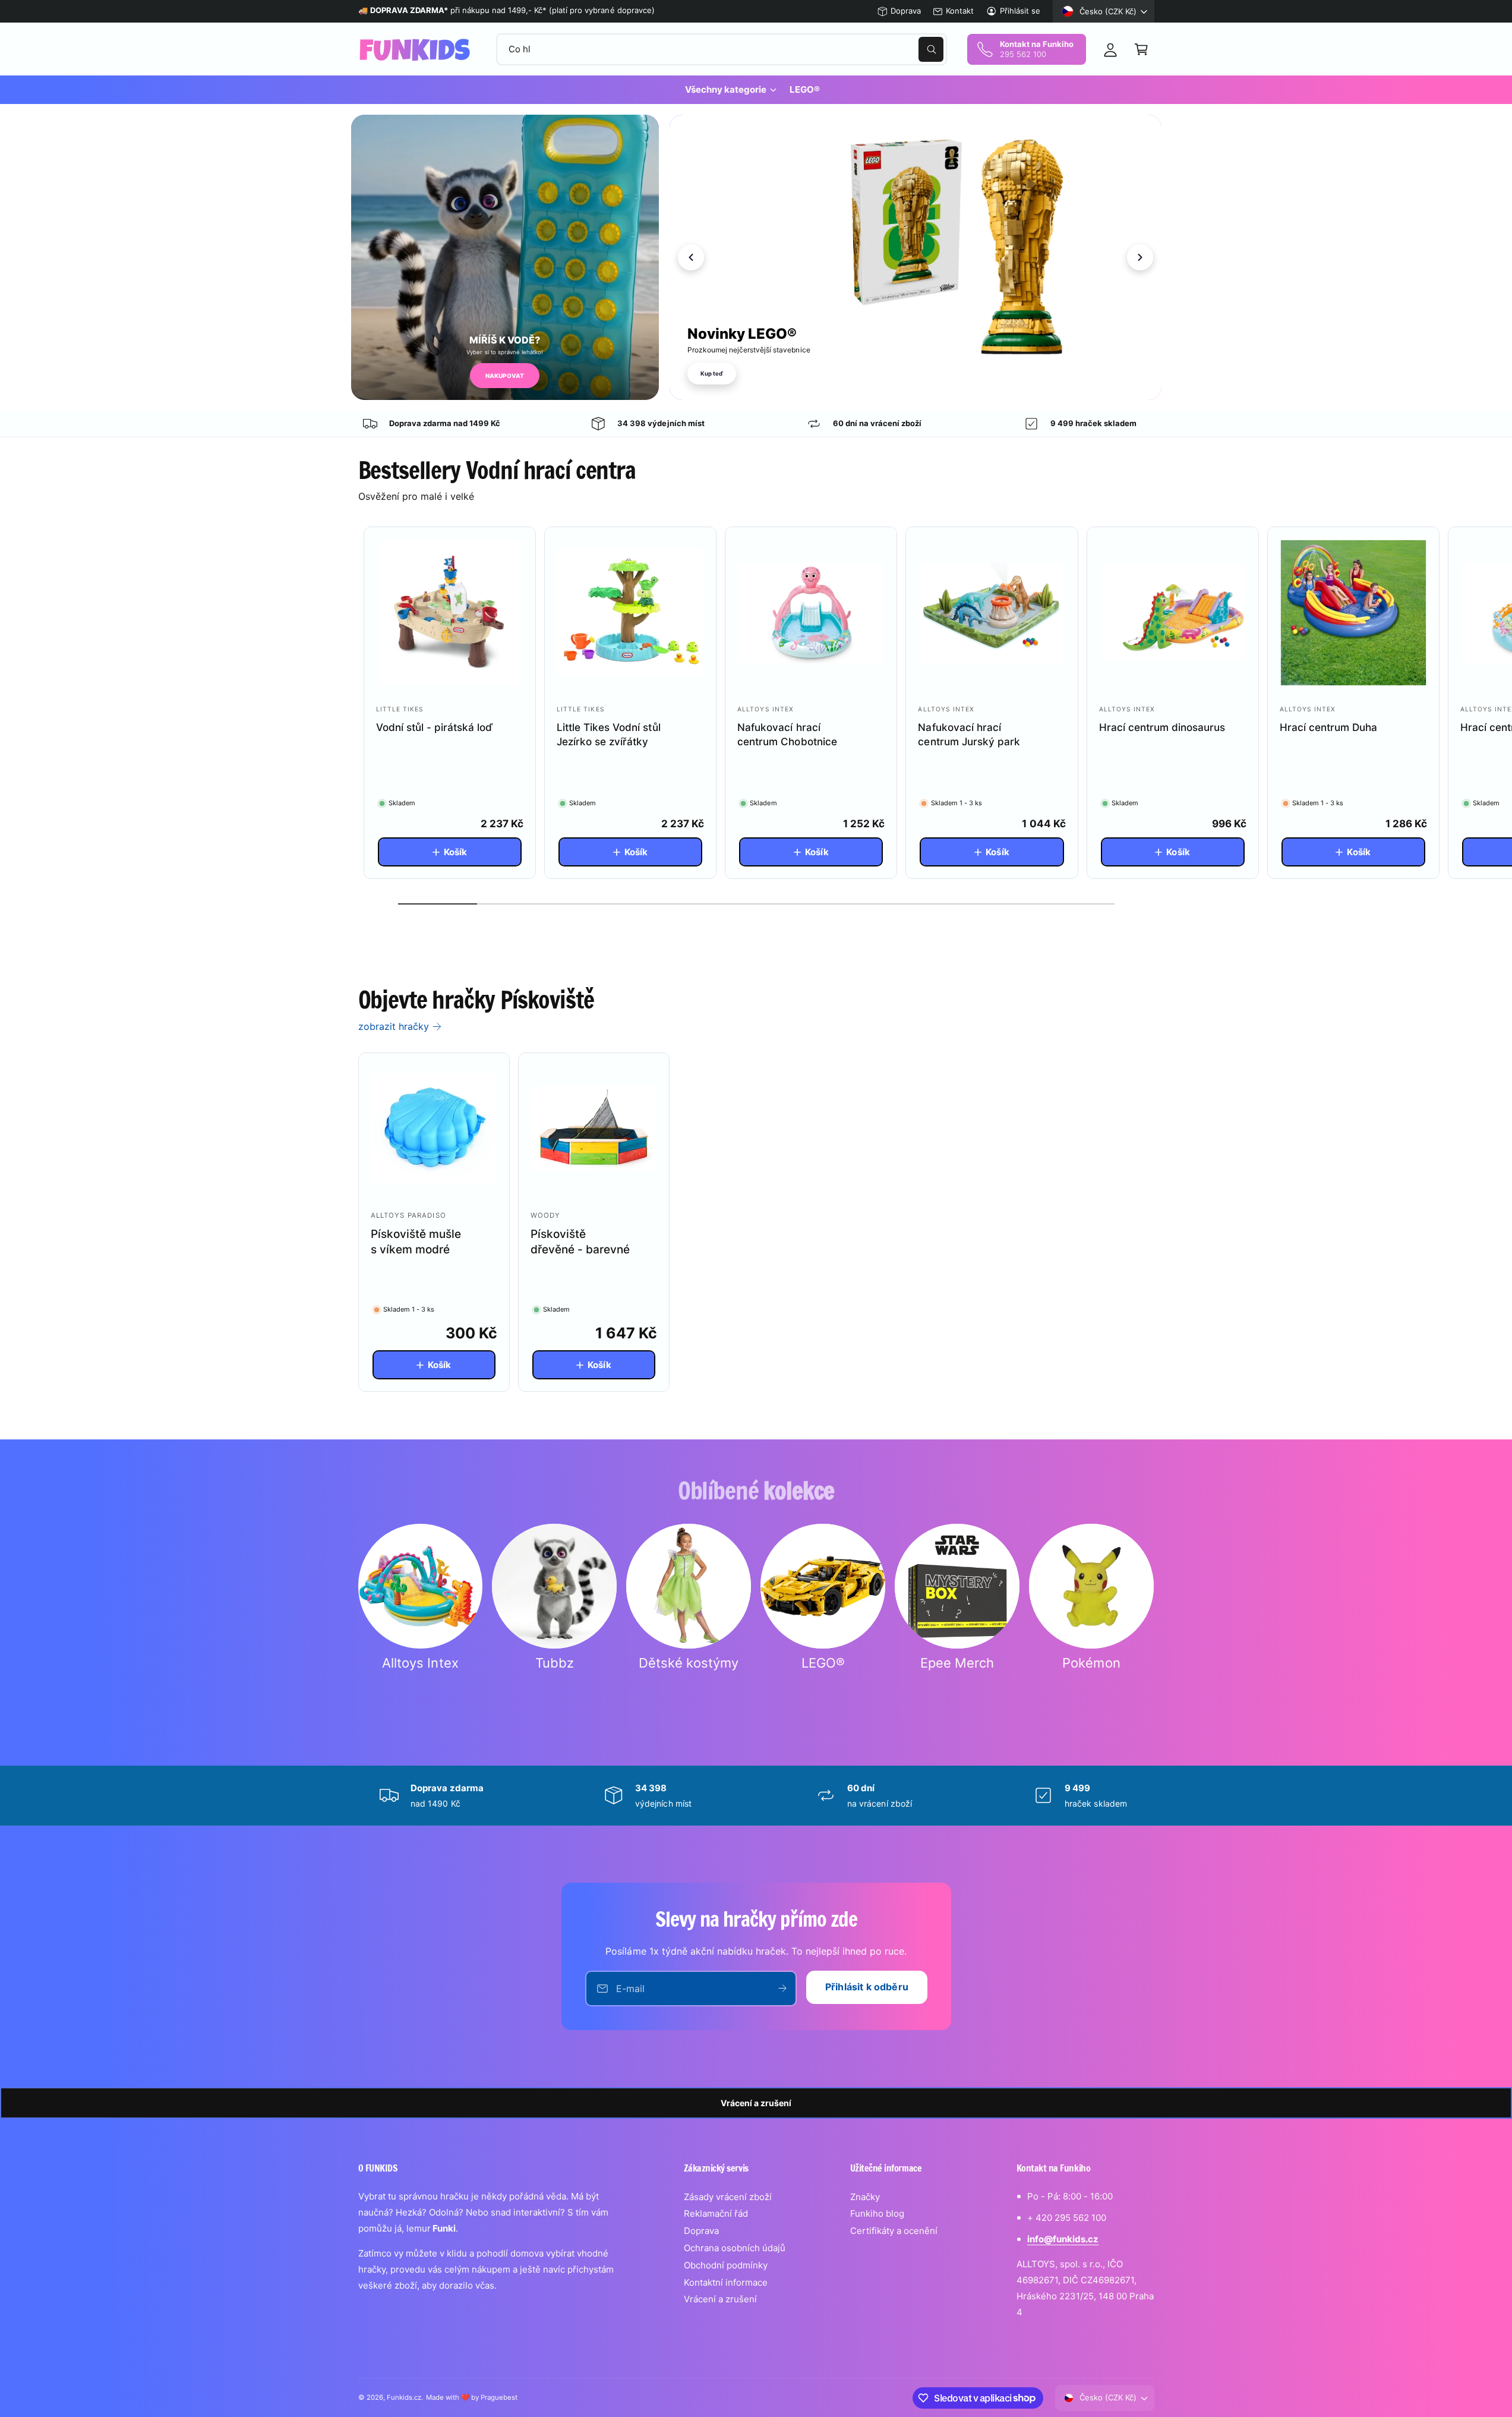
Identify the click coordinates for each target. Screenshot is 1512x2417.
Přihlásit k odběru (867, 1987)
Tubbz (555, 1663)
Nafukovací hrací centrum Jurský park (969, 734)
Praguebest (499, 2397)
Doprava (906, 11)
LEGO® (823, 1663)
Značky (865, 2197)
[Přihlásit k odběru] (782, 1989)
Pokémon (1091, 1663)
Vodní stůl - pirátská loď (434, 727)
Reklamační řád (716, 2213)
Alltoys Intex (420, 1663)
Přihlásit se (1020, 11)
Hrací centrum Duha (1328, 727)
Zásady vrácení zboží (728, 2197)
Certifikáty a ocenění (894, 2231)
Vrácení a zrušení (756, 2103)
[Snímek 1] (1128, 389)
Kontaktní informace (726, 2282)
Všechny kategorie (726, 89)
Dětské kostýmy (689, 1663)
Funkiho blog (877, 2213)
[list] (756, 424)
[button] (1141, 49)
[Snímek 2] (1138, 389)
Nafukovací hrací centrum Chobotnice (787, 734)
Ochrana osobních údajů (735, 2248)
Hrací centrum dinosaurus (1162, 727)
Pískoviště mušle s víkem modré (416, 1242)
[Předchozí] (691, 257)
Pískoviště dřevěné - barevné (580, 1242)
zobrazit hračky (394, 1026)
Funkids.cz (404, 2397)
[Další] (1140, 257)
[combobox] (722, 49)
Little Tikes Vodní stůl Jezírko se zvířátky (608, 734)
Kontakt (960, 11)
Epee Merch (957, 1663)
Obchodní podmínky (726, 2265)
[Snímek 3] (1148, 389)
